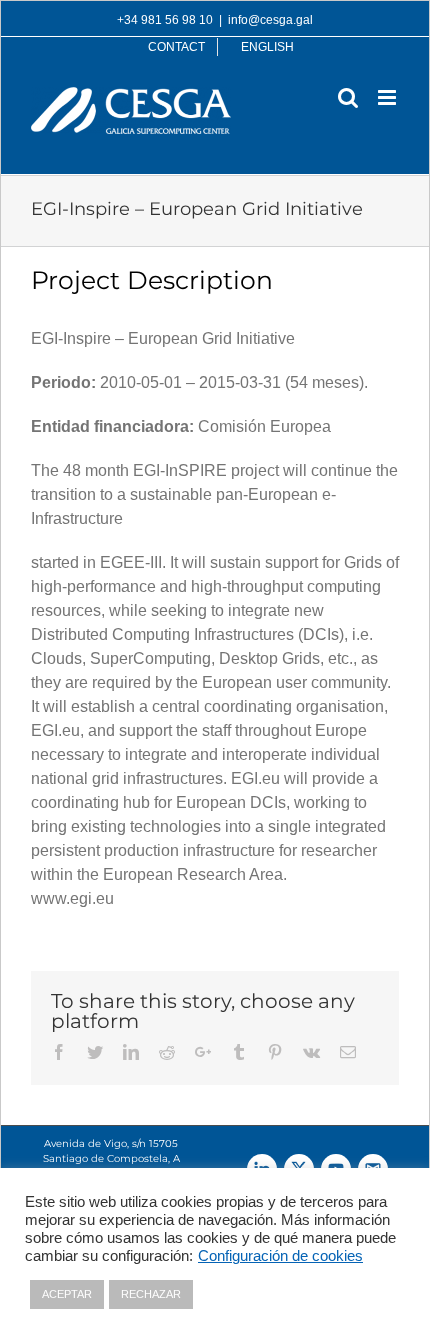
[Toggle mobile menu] (388, 97)
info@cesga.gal (270, 20)
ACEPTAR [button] (67, 1294)
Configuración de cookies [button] (280, 1256)
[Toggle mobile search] (348, 97)
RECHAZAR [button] (151, 1294)
